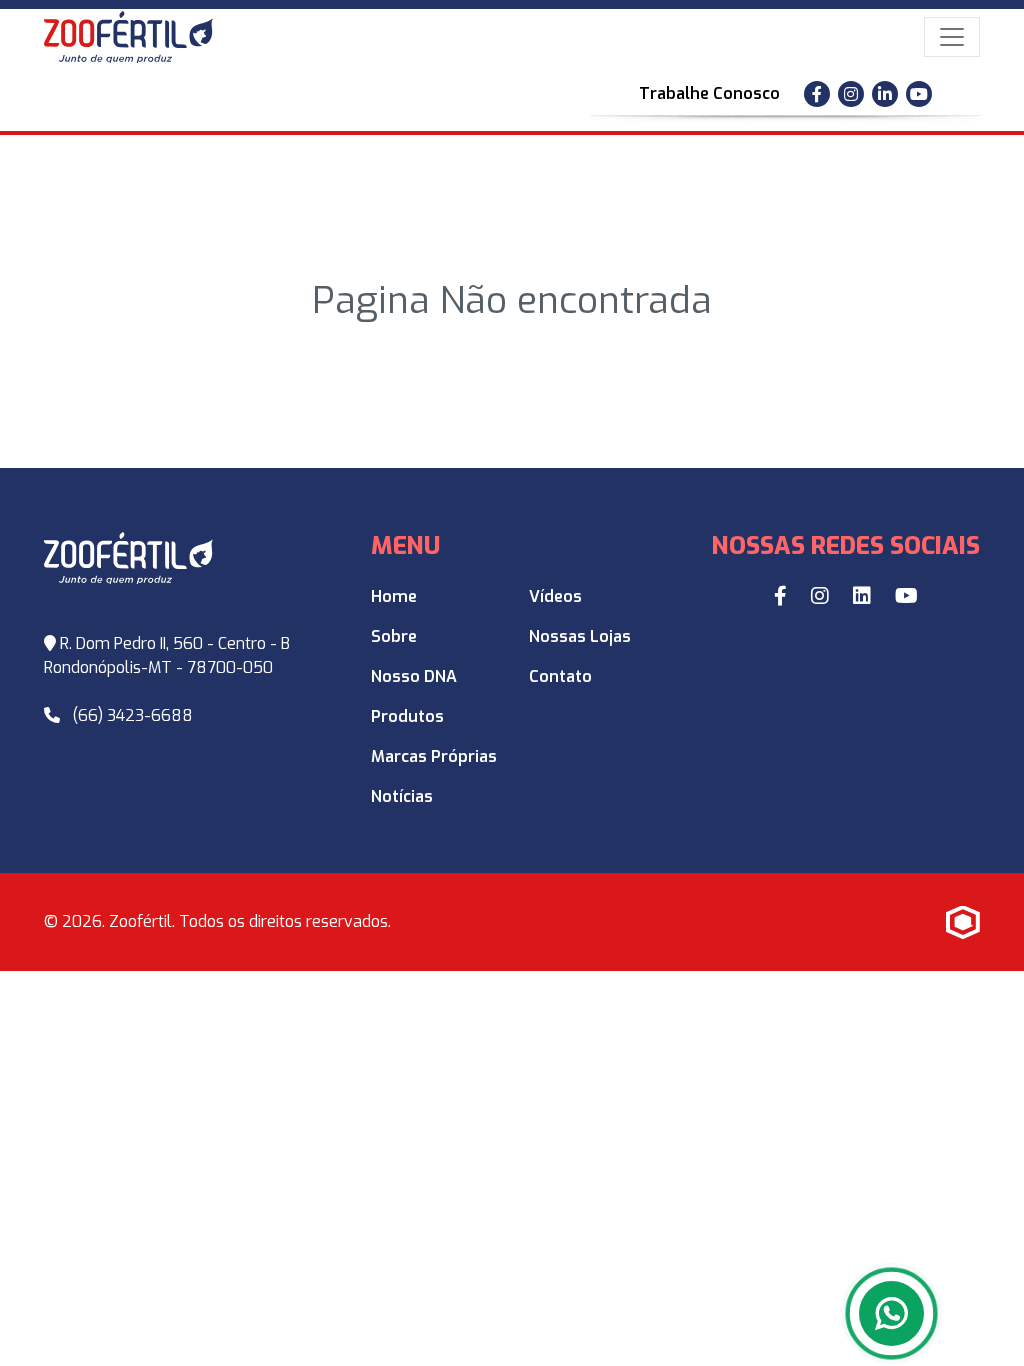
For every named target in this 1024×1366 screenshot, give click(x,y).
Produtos (407, 716)
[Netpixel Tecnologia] (963, 922)
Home (394, 596)
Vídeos (555, 596)
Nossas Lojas (580, 636)
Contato (560, 676)
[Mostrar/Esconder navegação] (952, 37)
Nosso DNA (414, 676)
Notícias (402, 796)
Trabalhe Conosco (709, 93)
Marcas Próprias (434, 756)
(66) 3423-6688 (132, 715)
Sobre (394, 636)
